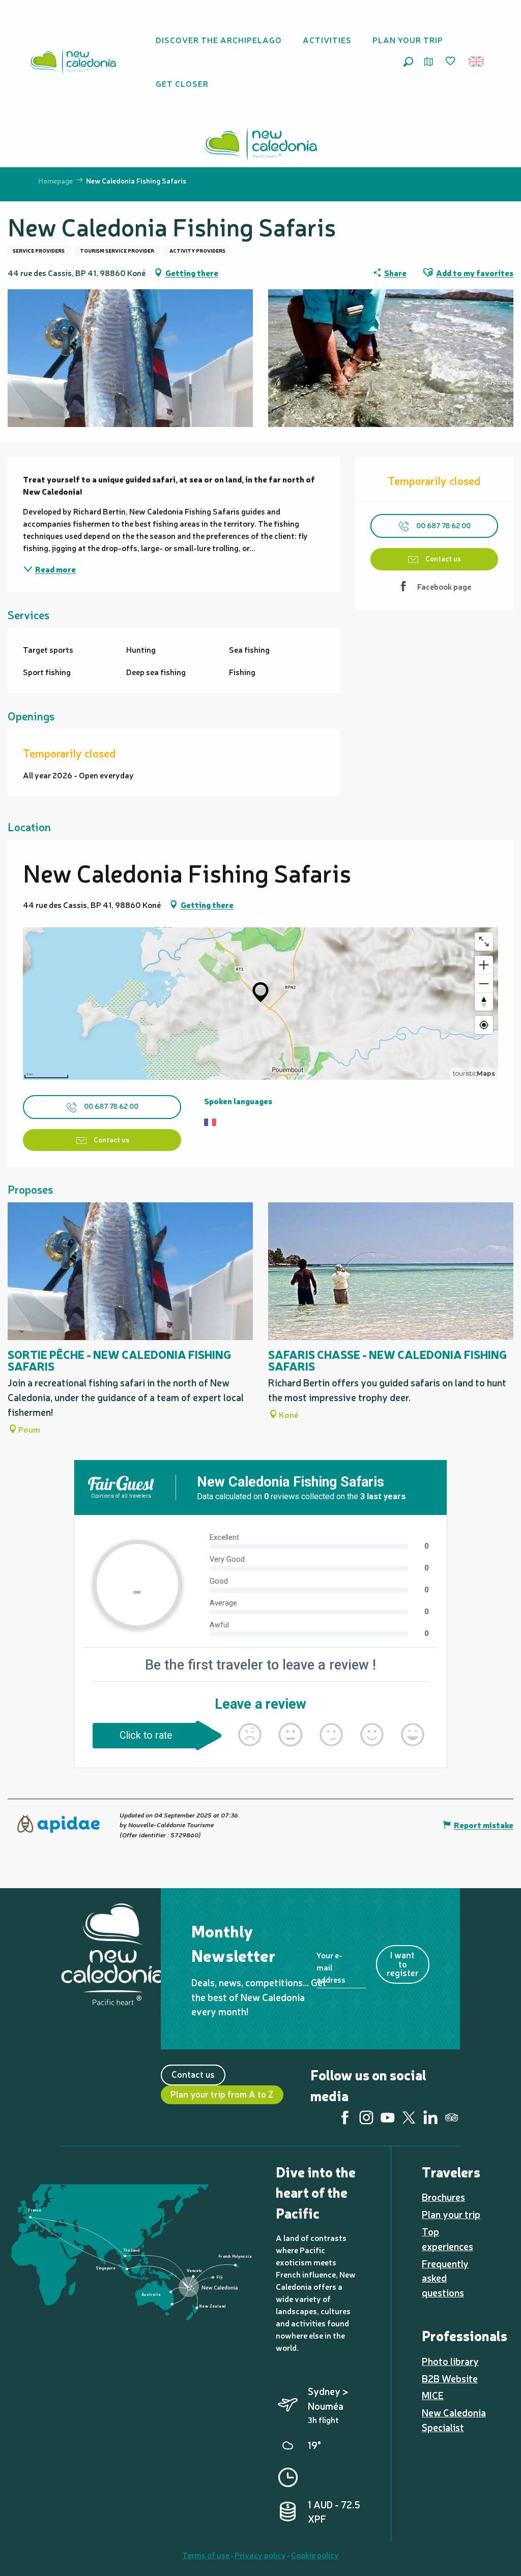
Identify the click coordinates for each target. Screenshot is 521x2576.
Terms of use (206, 2555)
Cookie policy (315, 2555)
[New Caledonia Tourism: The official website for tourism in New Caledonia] (73, 62)
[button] (408, 62)
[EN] (477, 62)
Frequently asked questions (445, 2278)
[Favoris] (451, 62)
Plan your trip (451, 2214)
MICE (433, 2395)
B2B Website (450, 2378)
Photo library (450, 2361)
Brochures (443, 2197)
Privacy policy (260, 2555)
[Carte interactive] (429, 62)
